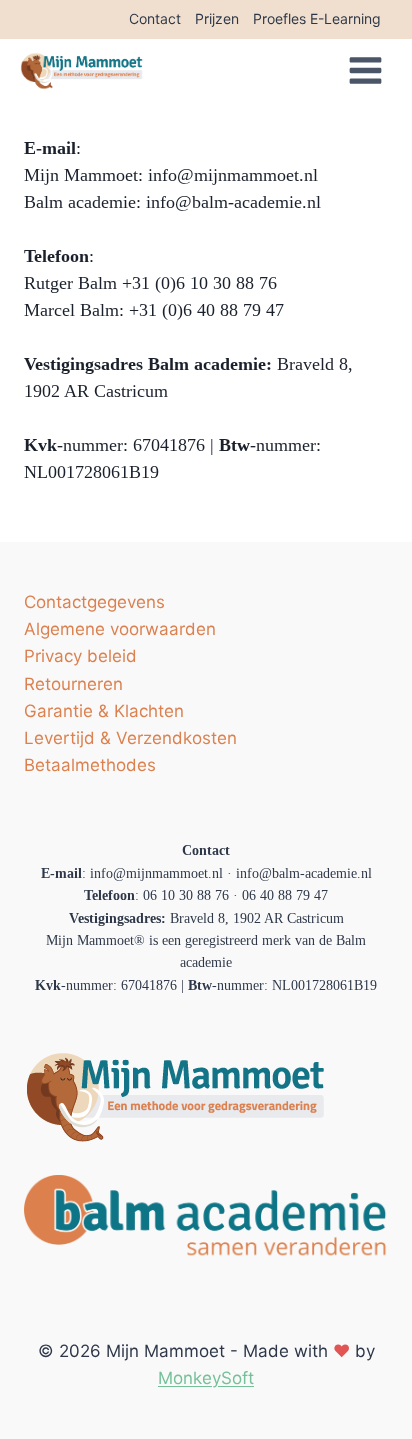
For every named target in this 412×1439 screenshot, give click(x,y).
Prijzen (217, 18)
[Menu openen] (372, 71)
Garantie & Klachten (104, 711)
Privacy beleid (80, 656)
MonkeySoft (206, 1378)
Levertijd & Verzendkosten (130, 738)
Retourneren (73, 684)
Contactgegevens (94, 602)
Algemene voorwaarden (120, 629)
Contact (155, 18)
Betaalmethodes (90, 765)
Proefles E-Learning (317, 18)
